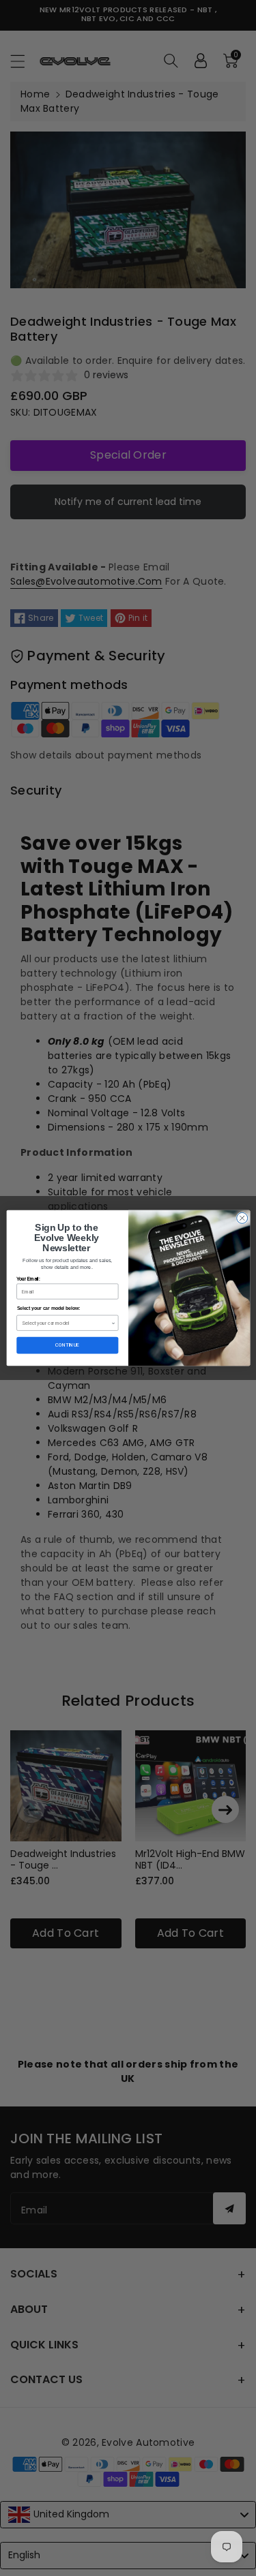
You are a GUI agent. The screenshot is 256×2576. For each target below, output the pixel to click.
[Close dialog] (242, 1218)
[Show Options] (113, 1323)
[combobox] (67, 1323)
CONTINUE (67, 1346)
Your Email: (28, 1279)
